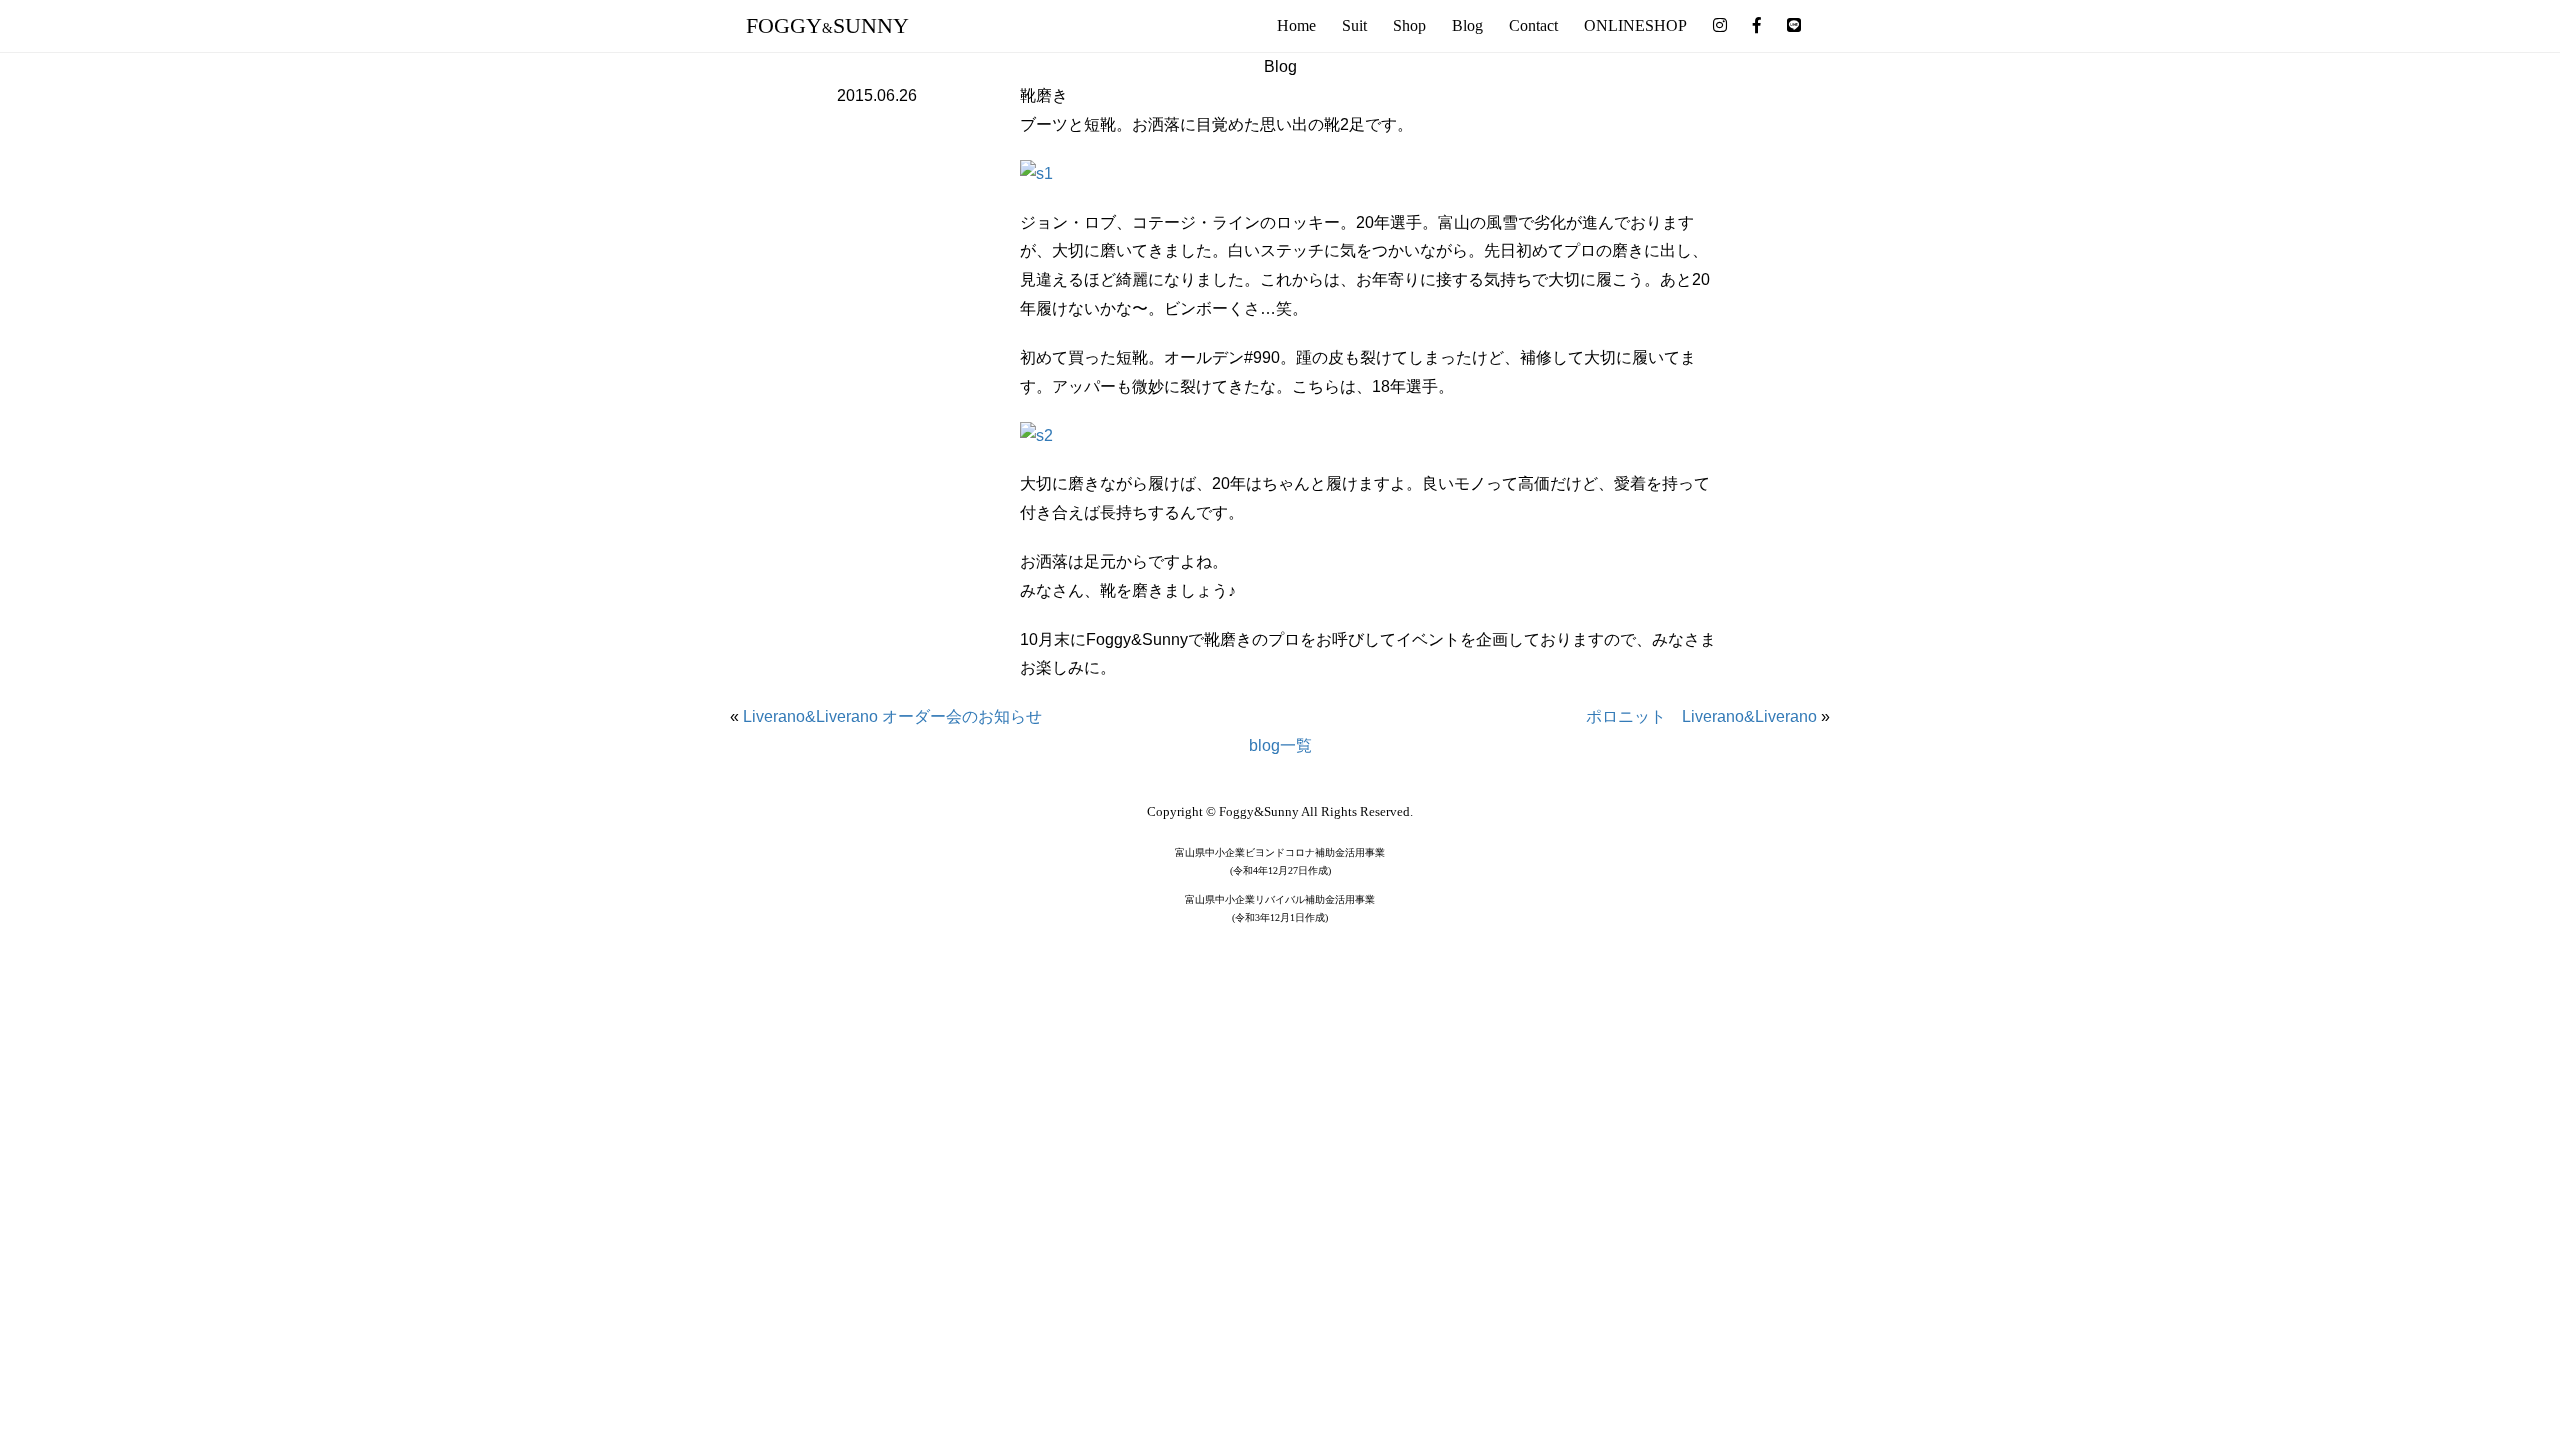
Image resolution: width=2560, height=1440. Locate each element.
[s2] (1036, 434)
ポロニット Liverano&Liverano (1701, 716)
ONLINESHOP (1635, 25)
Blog (1467, 25)
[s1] (1036, 172)
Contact (1533, 25)
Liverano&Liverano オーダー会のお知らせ (892, 716)
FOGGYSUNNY (827, 25)
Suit (1354, 25)
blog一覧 (1280, 745)
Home (1296, 25)
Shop (1409, 25)
